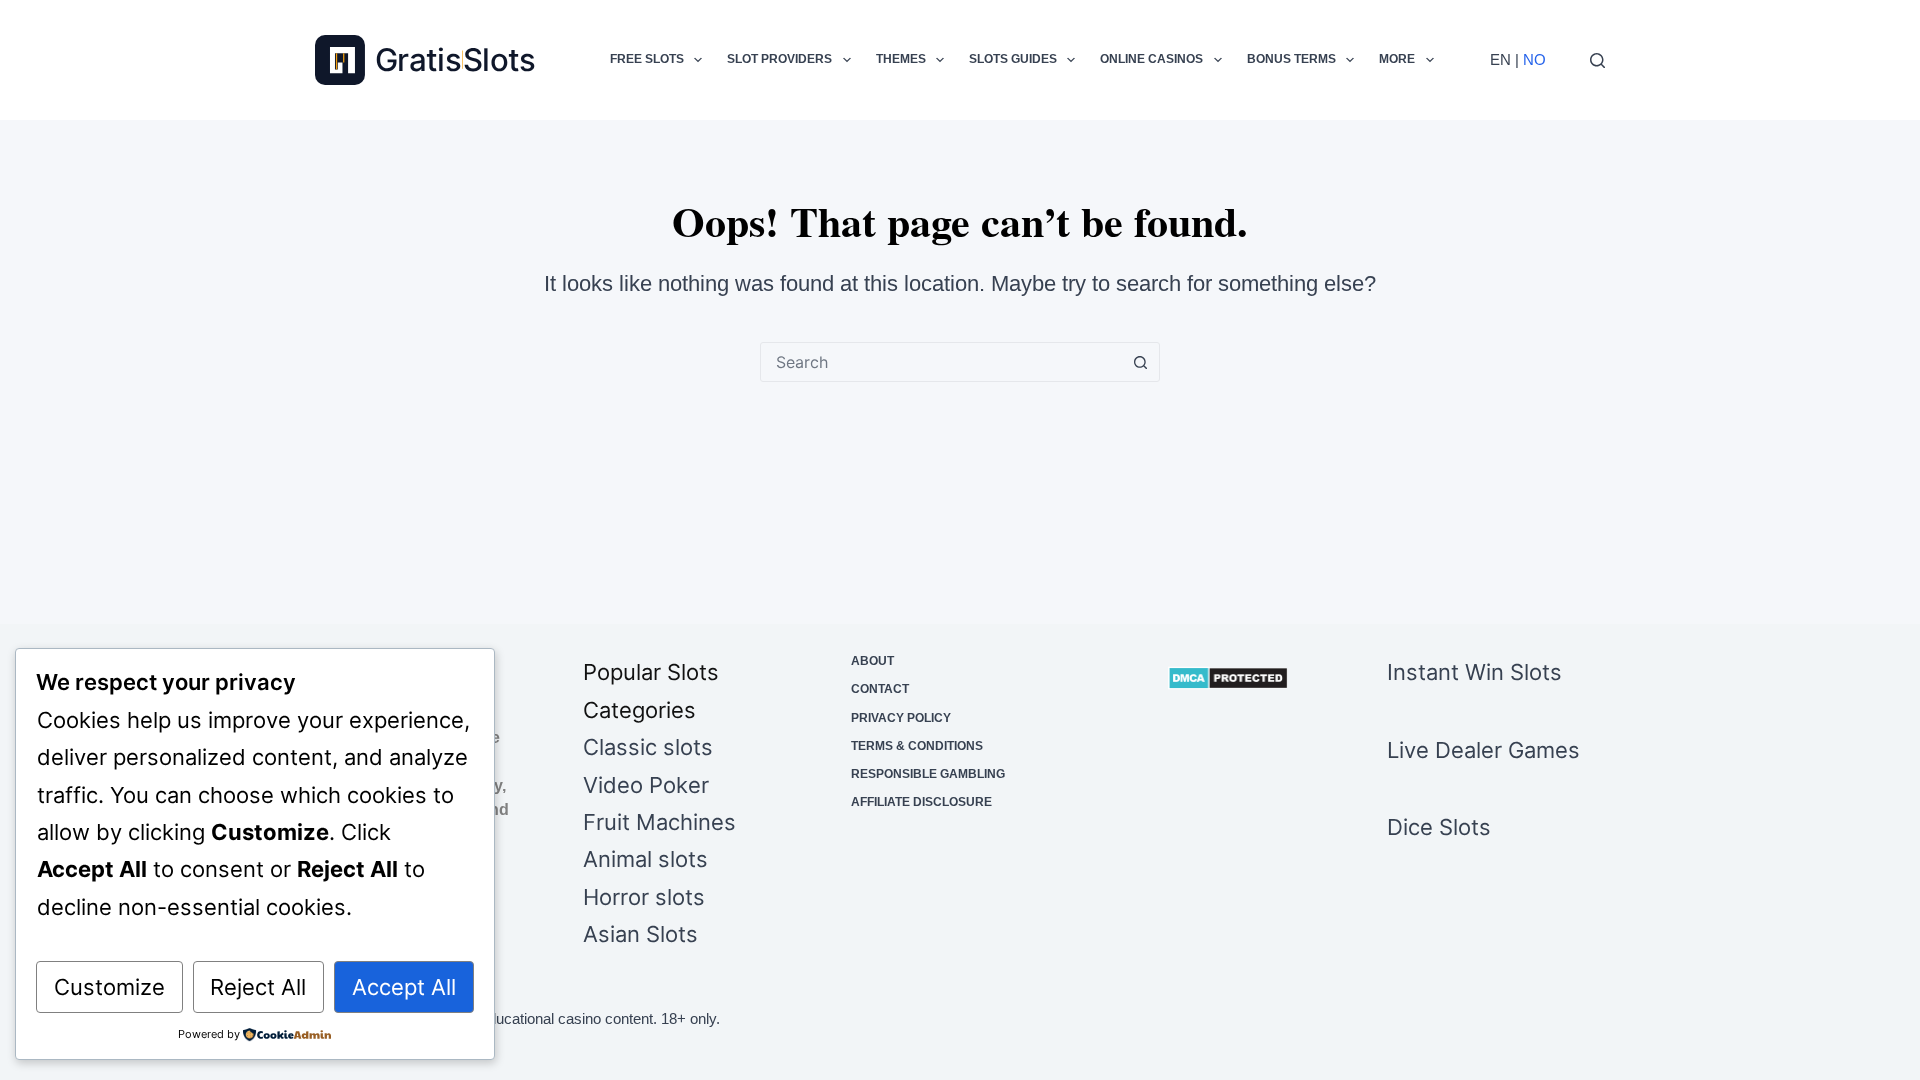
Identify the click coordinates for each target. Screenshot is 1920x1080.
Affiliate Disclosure (921, 802)
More (1397, 59)
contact (880, 689)
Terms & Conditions (917, 746)
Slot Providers (779, 59)
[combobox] (941, 362)
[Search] (1597, 60)
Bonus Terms (1291, 59)
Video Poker (646, 785)
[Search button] (1140, 362)
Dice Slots (1439, 827)
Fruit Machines (659, 822)
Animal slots (645, 859)
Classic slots (648, 747)
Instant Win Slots (1474, 672)
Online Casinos (1151, 59)
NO (1534, 59)
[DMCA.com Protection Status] (1228, 678)
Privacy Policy (901, 718)
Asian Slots (640, 934)
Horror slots (644, 897)
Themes (901, 59)
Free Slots (647, 59)
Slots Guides (1013, 59)
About (872, 661)
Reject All (258, 987)
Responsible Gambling (928, 774)
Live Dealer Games (1483, 750)
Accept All (404, 987)
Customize (109, 987)
